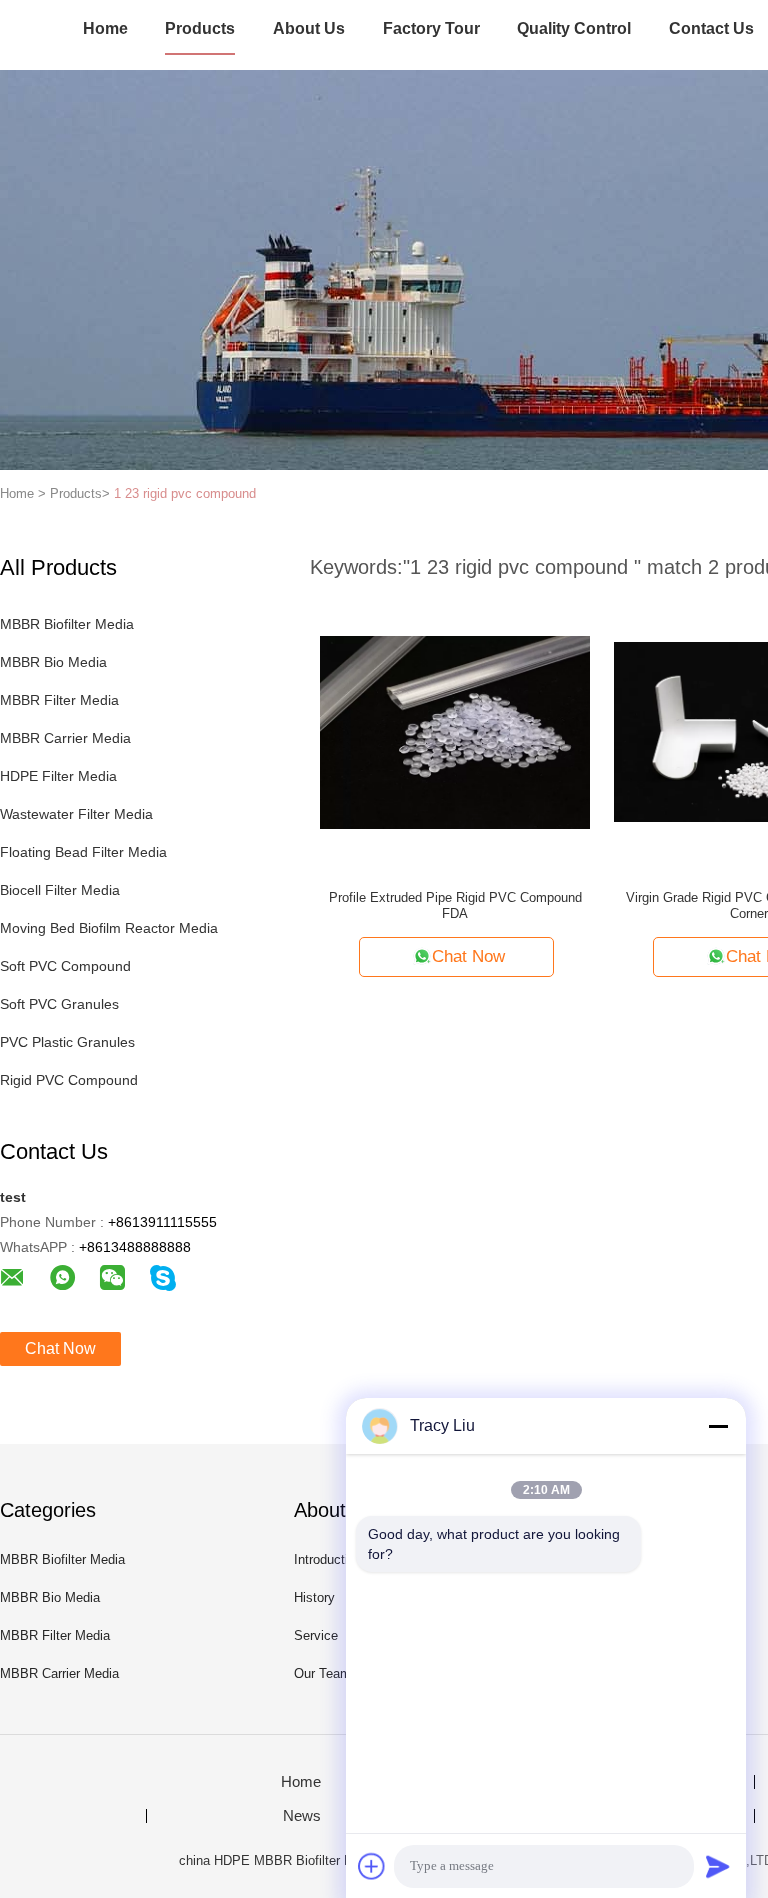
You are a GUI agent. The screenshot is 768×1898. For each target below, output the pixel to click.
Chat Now (60, 1348)
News (302, 1816)
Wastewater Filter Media (76, 814)
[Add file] (372, 1866)
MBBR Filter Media (59, 700)
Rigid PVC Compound (69, 1080)
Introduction (328, 1559)
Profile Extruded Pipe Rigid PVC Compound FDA (455, 905)
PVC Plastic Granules (67, 1042)
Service (316, 1635)
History (314, 1597)
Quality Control (574, 28)
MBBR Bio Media (53, 662)
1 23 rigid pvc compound (185, 493)
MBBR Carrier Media (65, 738)
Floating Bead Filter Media (83, 852)
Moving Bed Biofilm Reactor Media (109, 928)
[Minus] (718, 1426)
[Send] (718, 1866)
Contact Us (711, 28)
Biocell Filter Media (60, 890)
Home (105, 28)
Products (200, 28)
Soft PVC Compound (65, 966)
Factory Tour (431, 28)
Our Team (322, 1673)
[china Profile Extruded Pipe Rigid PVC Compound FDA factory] (455, 731)
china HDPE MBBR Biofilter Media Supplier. (308, 1860)
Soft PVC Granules (59, 1004)
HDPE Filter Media (58, 776)
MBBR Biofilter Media (67, 624)
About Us (309, 28)
